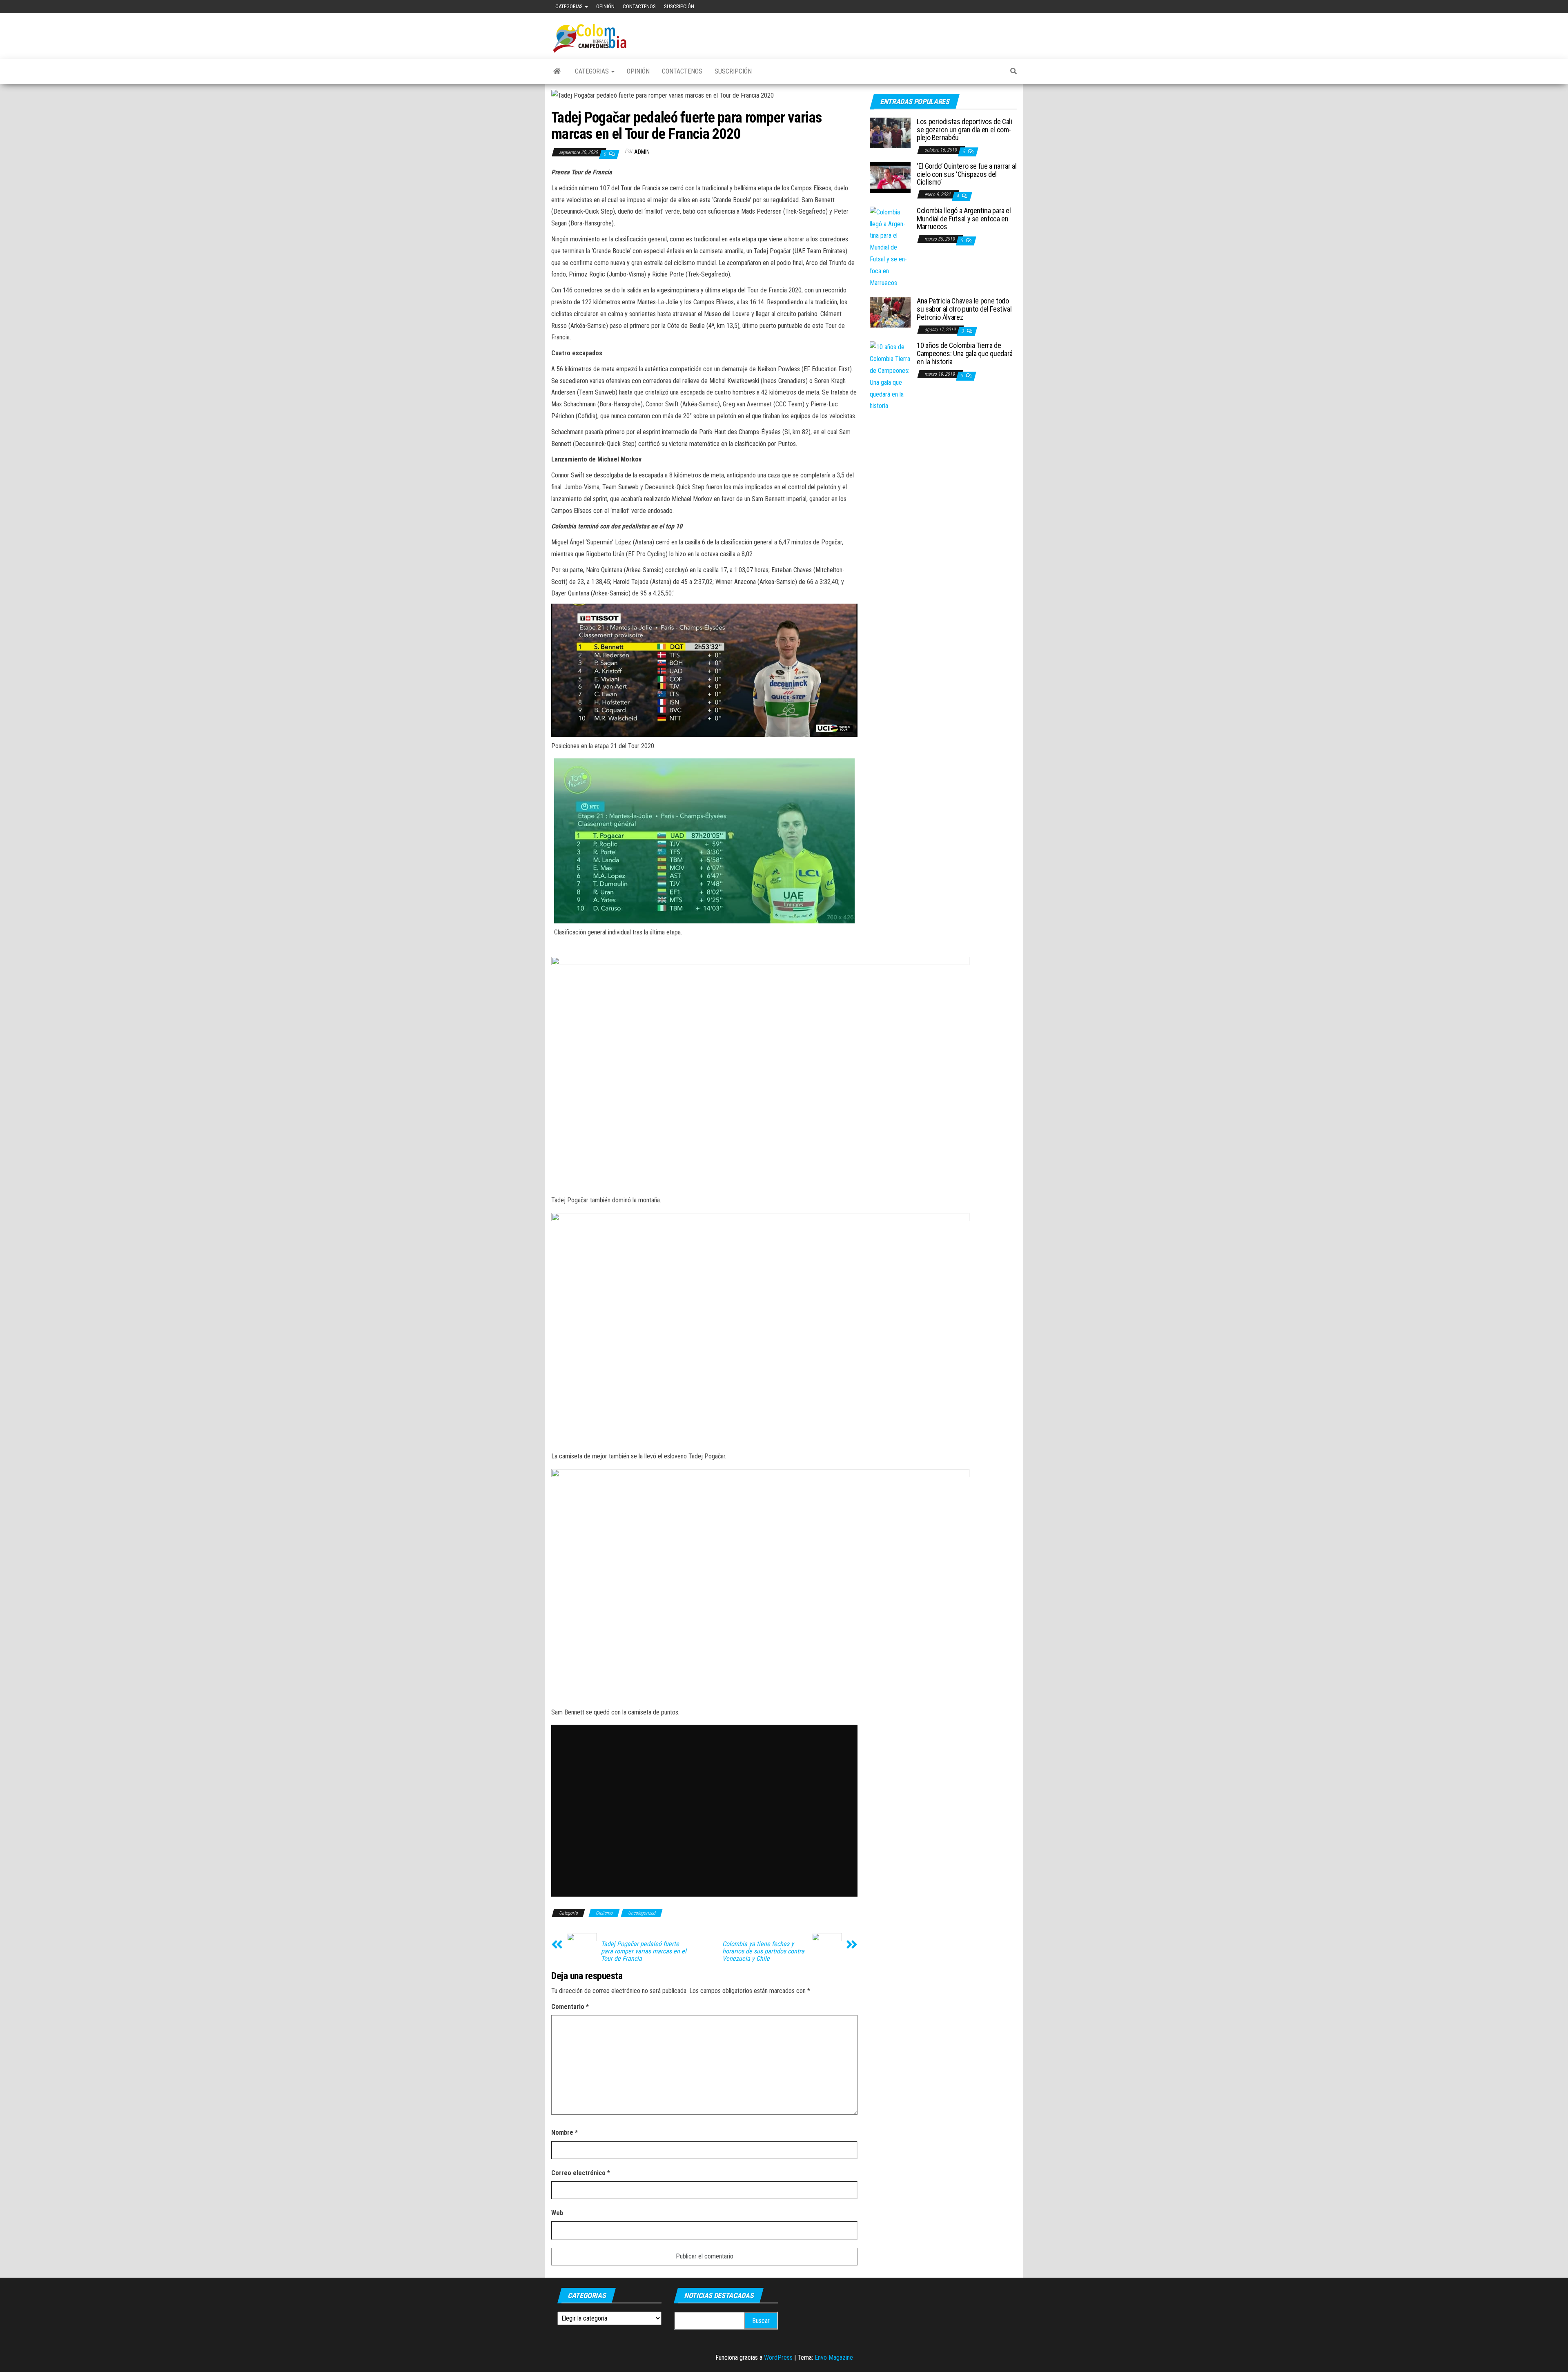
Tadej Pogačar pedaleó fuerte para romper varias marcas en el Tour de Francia (644, 1951)
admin (642, 152)
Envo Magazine (834, 2358)
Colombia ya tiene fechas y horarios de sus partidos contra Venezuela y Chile (763, 1951)
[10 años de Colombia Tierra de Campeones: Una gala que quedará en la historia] (890, 376)
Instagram (1016, 7)
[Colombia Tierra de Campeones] (557, 71)
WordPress (778, 2358)
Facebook (977, 7)
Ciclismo (604, 1913)
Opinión (605, 6)
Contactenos (639, 6)
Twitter (1003, 7)
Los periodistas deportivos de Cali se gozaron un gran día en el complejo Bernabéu (964, 130)
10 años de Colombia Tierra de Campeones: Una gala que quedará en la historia (965, 353)
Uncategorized (642, 1913)
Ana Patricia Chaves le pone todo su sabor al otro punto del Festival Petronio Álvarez (964, 309)
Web (557, 2213)
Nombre (565, 2132)
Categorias (570, 6)
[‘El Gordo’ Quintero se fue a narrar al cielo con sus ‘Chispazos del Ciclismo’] (890, 177)
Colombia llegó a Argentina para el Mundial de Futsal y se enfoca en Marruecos (964, 219)
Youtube (990, 7)
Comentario (570, 2007)
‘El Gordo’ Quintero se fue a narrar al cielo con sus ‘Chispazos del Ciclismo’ (967, 174)
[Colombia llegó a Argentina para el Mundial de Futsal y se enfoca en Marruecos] (890, 247)
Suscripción (679, 6)
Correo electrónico (581, 2173)
